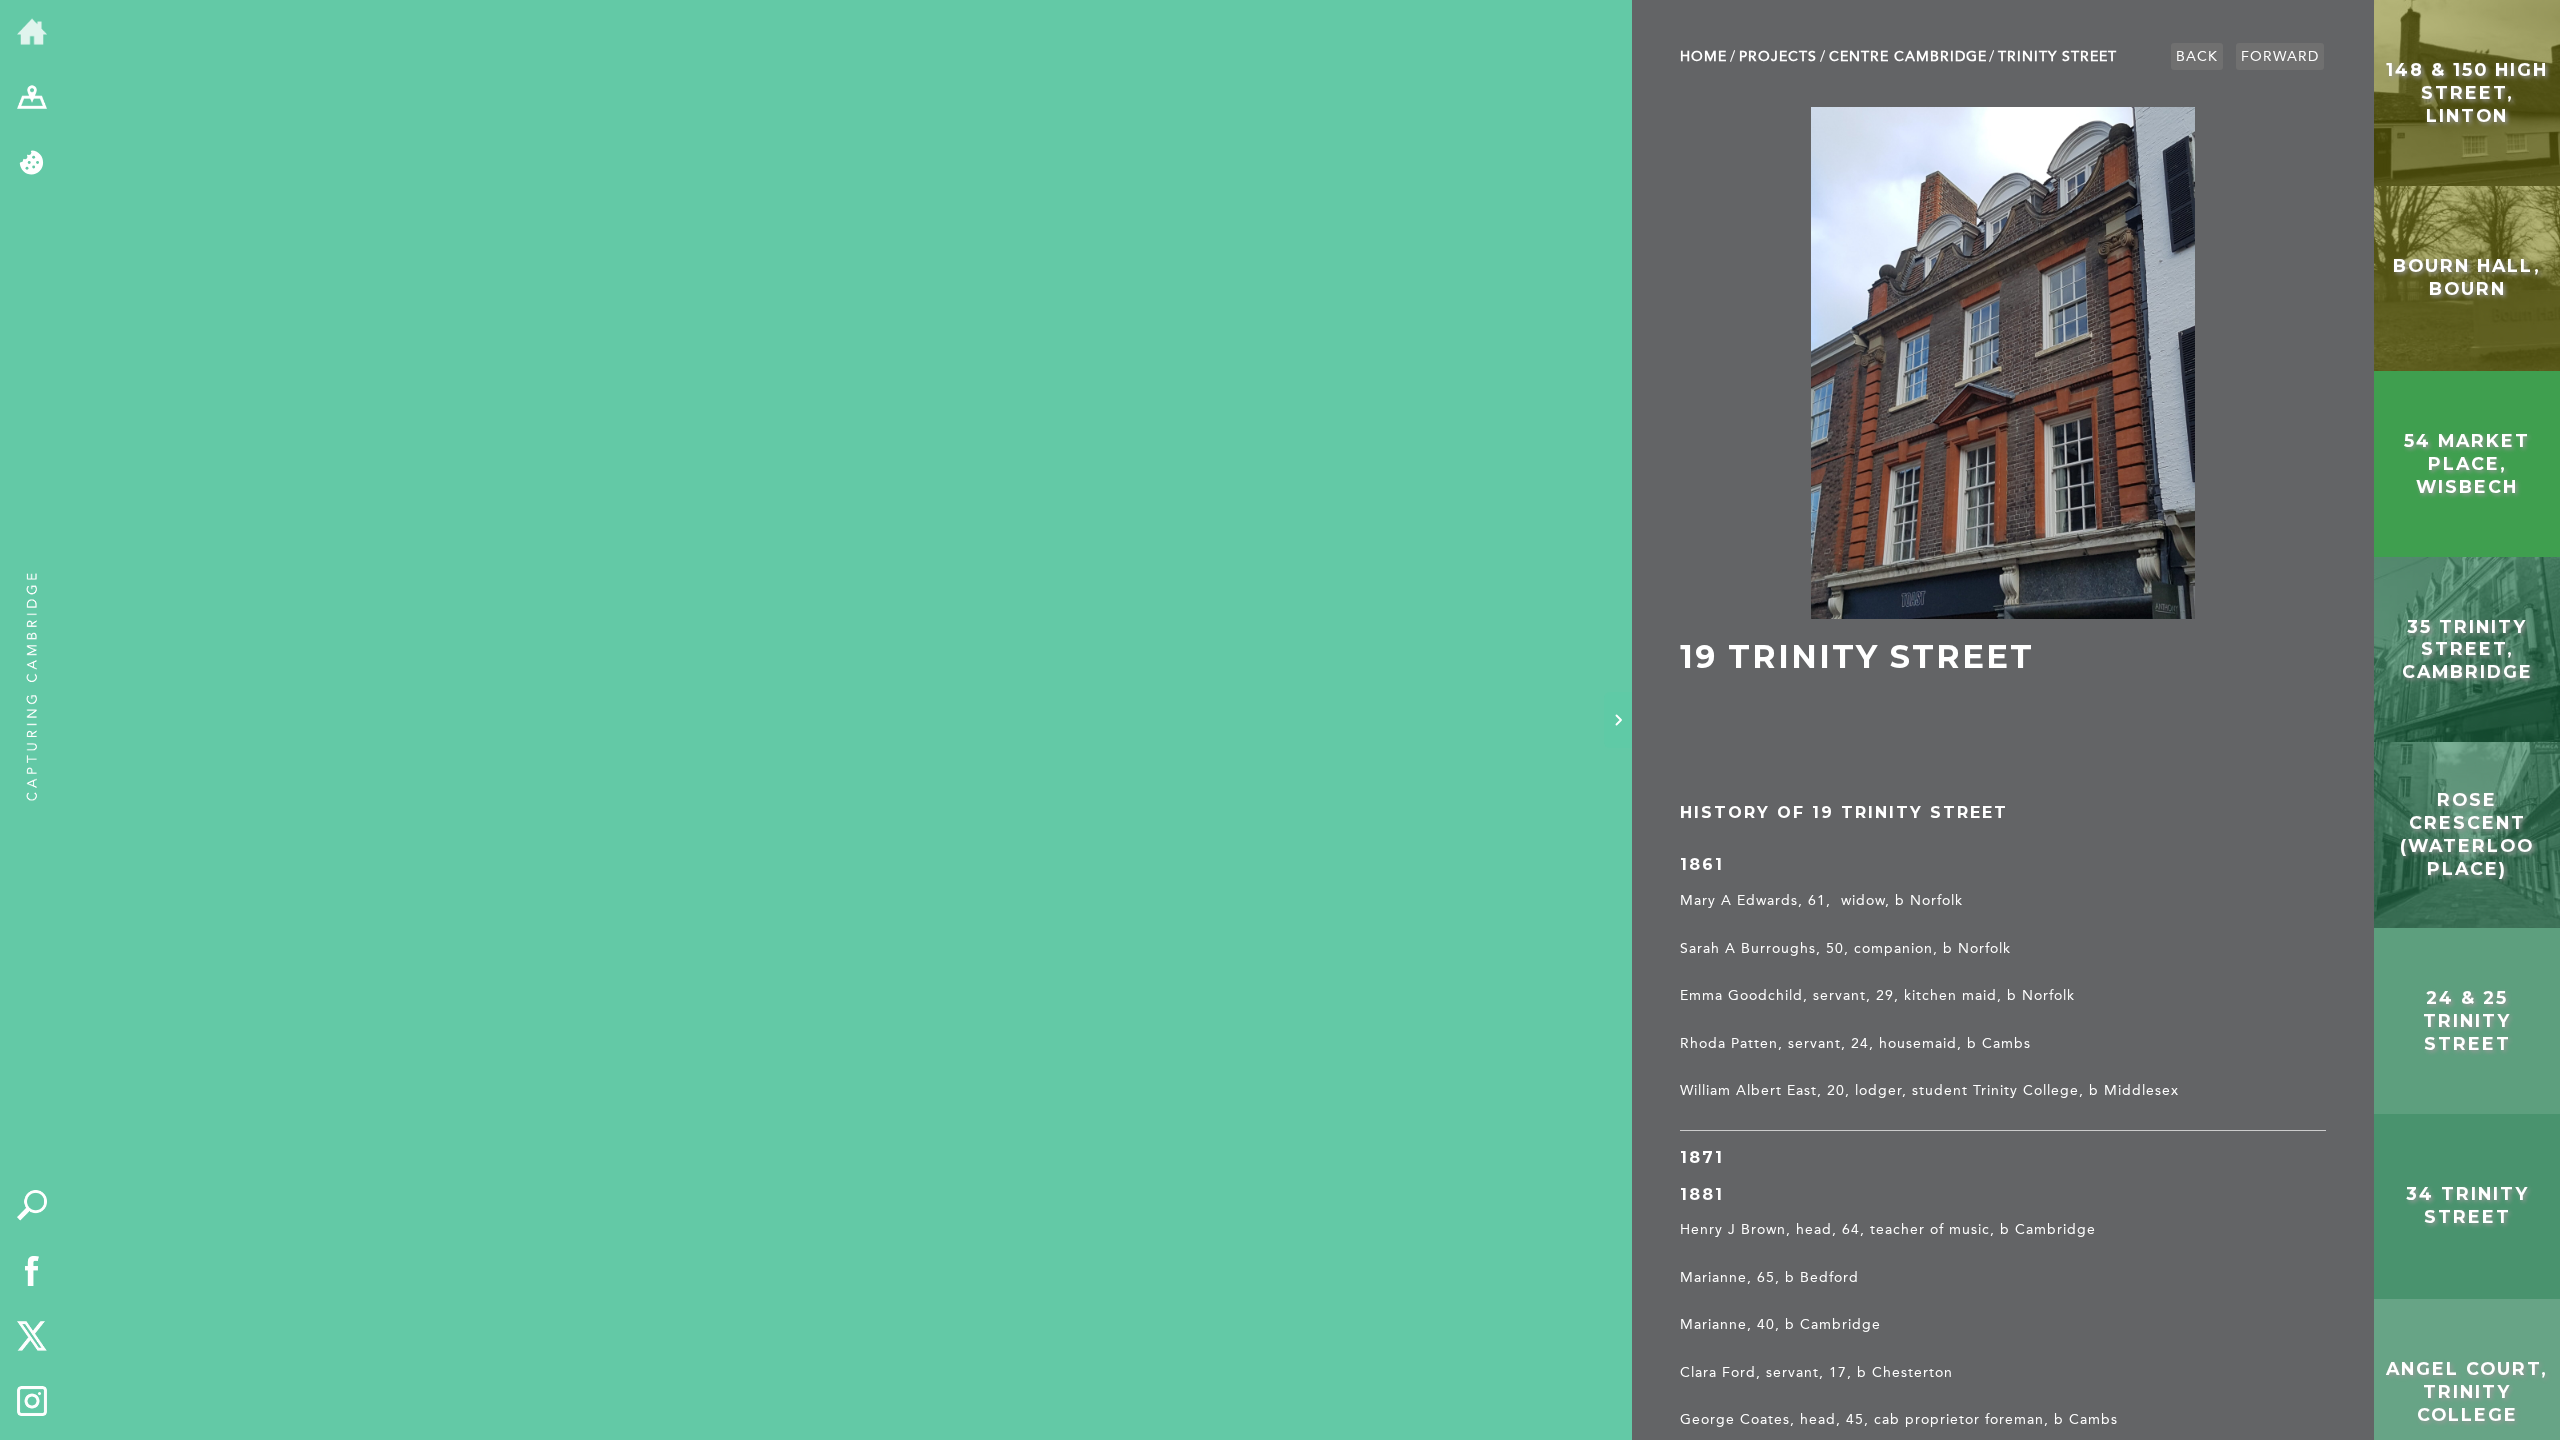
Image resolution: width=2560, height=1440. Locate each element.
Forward (2280, 56)
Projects (1778, 56)
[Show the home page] (32, 33)
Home (1703, 56)
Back (2197, 56)
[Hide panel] (1618, 720)
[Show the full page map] (32, 99)
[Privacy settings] (32, 164)
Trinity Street (2057, 56)
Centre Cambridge (1908, 56)
